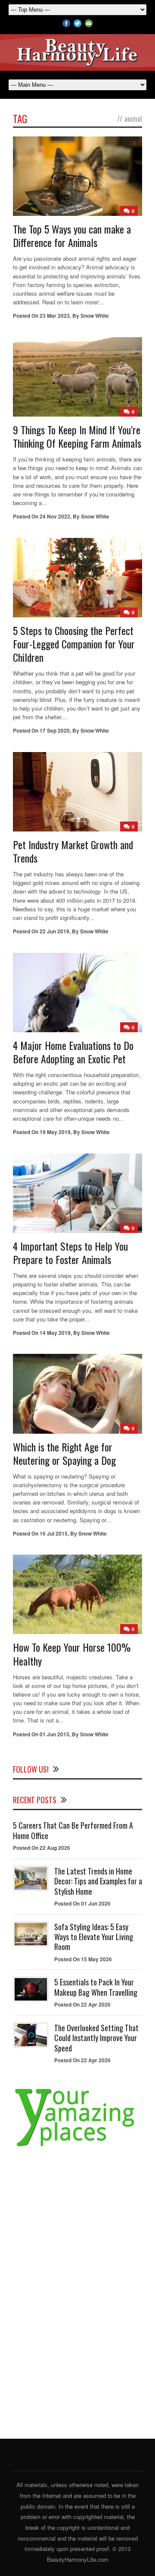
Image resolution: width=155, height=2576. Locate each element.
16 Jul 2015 (54, 1533)
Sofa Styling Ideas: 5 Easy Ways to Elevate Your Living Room (94, 1937)
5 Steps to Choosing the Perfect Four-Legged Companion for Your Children (74, 644)
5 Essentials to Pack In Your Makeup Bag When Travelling (96, 1987)
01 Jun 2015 (54, 1734)
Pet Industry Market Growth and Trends (73, 851)
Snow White (95, 316)
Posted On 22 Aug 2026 (42, 1848)
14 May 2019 (55, 1333)
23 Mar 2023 (55, 316)
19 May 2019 (55, 1132)
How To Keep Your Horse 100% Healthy (72, 1654)
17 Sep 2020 (55, 730)
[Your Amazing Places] (77, 2146)
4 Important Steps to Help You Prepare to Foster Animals (70, 1253)
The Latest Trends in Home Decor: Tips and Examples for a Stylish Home (98, 1881)
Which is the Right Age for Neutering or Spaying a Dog (64, 1453)
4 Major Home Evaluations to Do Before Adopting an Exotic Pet (73, 1052)
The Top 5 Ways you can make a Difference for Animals (72, 235)
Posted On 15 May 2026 (83, 1959)
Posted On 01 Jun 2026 (82, 1903)
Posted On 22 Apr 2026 (82, 2004)
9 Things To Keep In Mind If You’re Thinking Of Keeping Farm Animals (77, 436)
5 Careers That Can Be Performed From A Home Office (73, 1830)
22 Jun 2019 (54, 931)
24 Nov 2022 (55, 516)
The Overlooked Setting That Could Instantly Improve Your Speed (96, 2038)
